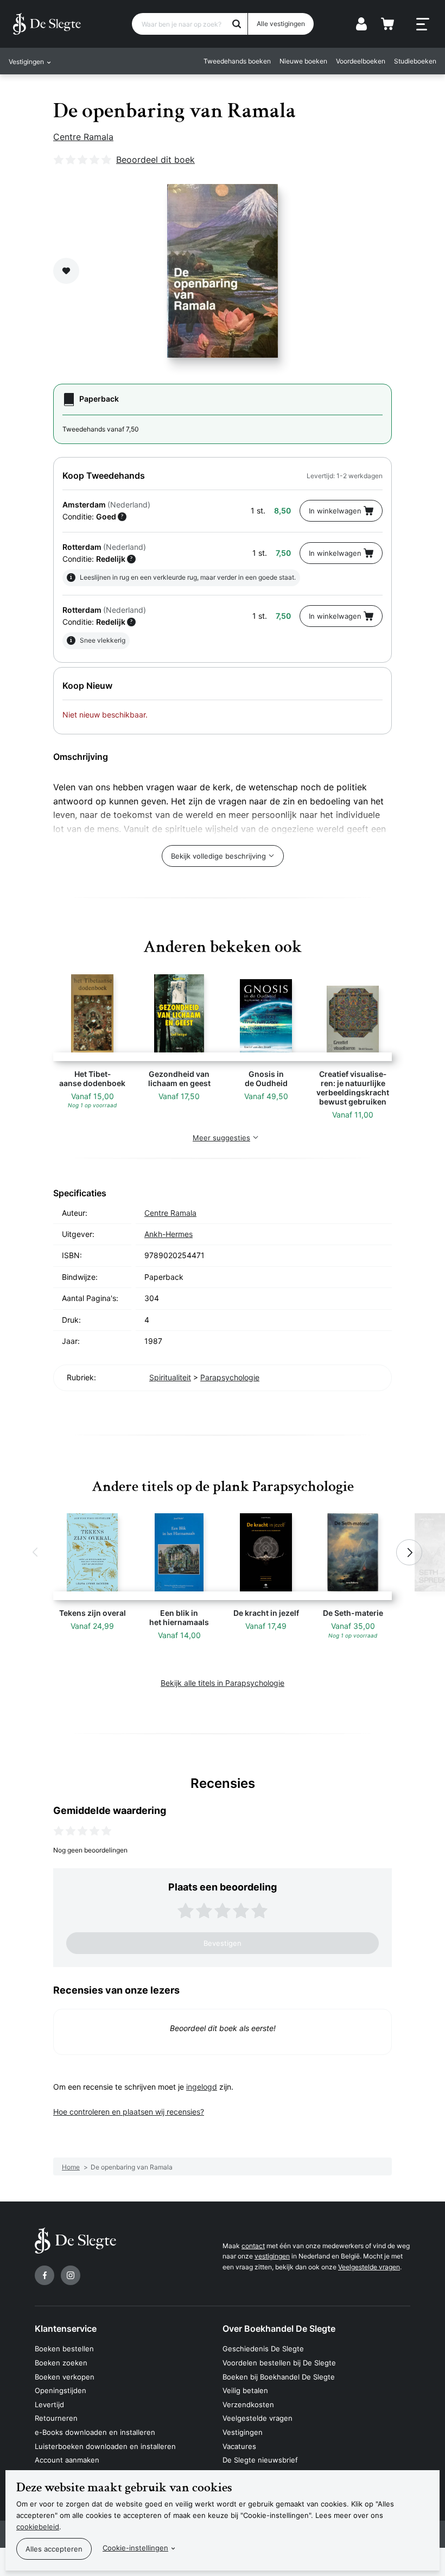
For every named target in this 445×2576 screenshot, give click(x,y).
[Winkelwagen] (387, 24)
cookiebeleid (38, 2527)
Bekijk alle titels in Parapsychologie (223, 1683)
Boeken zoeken (61, 2363)
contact (253, 2246)
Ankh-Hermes (169, 1234)
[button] (36, 1552)
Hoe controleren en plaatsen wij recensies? (129, 2112)
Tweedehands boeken (237, 61)
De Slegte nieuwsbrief (260, 2460)
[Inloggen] (361, 24)
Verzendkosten (248, 2404)
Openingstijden (61, 2390)
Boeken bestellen (64, 2349)
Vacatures (239, 2446)
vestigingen (272, 2256)
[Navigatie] (423, 24)
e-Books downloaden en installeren (95, 2432)
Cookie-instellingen (135, 2548)
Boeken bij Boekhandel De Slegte (279, 2377)
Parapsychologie (230, 1377)
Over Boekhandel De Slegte (279, 2328)
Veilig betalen (245, 2390)
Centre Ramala (83, 137)
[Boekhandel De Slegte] (47, 24)
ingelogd (202, 2087)
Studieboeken (415, 61)
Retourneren (56, 2418)
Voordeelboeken (361, 61)
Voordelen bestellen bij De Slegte (279, 2363)
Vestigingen (243, 2432)
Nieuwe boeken (303, 61)
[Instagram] (71, 2275)
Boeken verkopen (65, 2377)
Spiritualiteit (170, 1377)
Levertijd (49, 2404)
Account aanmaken (67, 2460)
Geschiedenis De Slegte (263, 2349)
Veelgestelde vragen (369, 2267)
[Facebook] (44, 2275)
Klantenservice (66, 2328)
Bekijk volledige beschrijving (218, 856)
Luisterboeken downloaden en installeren (105, 2446)
